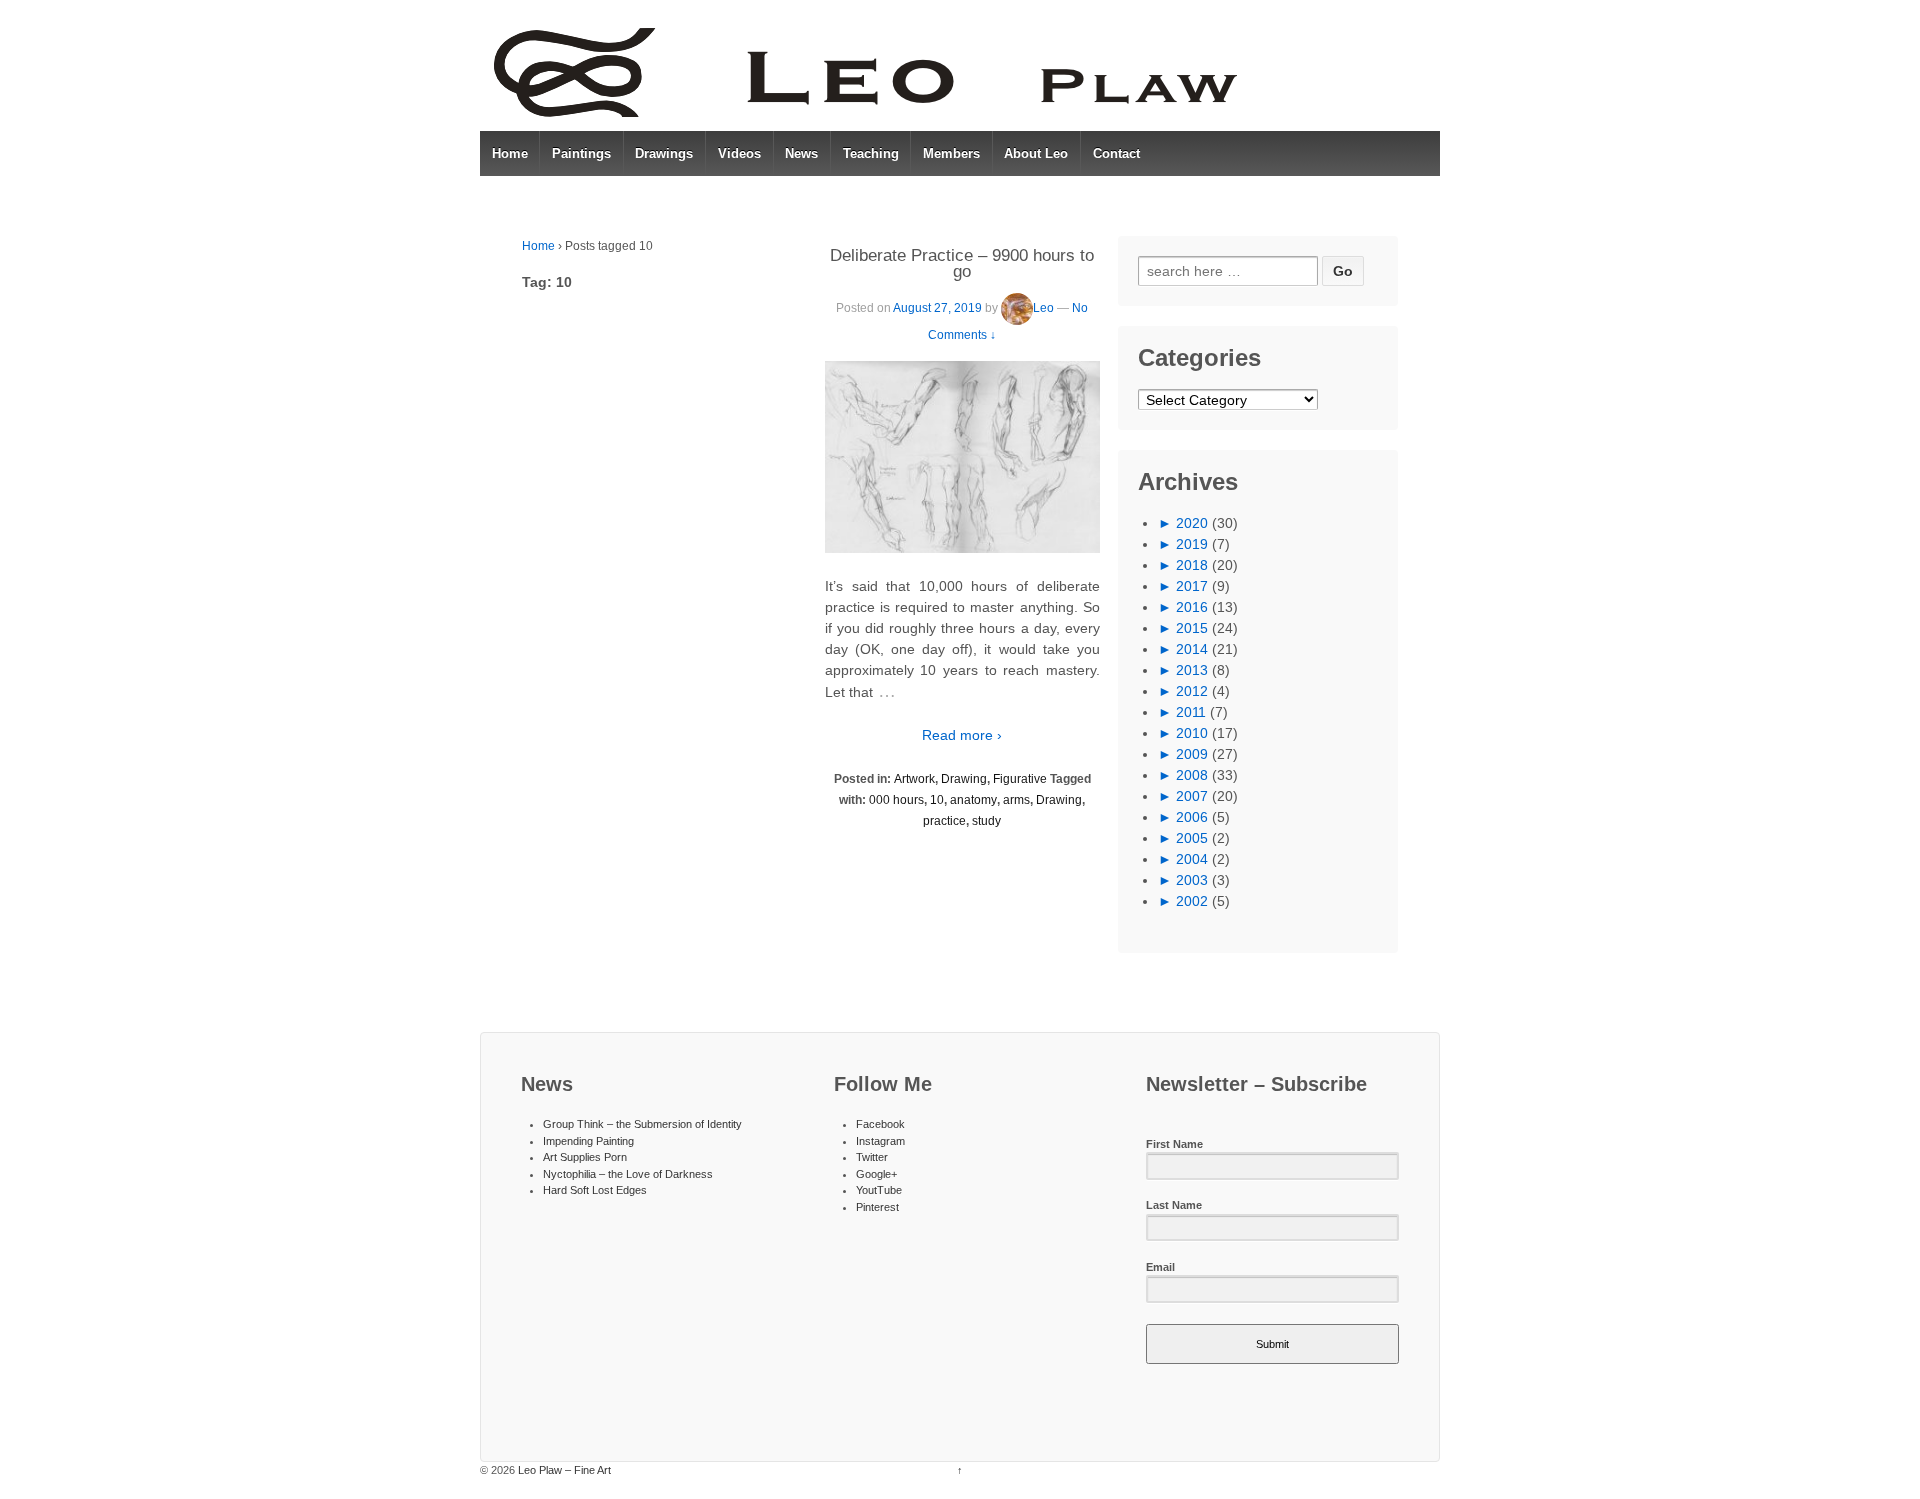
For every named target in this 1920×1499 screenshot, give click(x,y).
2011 (1191, 712)
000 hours (896, 800)
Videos (739, 153)
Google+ (876, 1174)
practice (944, 821)
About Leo (1036, 153)
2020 (1192, 523)
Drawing (964, 779)
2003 (1192, 880)
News (801, 153)
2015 (1192, 628)
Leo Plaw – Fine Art (563, 1470)
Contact (1116, 153)
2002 (1192, 901)
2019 (1192, 544)
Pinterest (877, 1207)
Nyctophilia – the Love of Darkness (628, 1174)
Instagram (880, 1141)
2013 (1192, 670)
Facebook (880, 1124)
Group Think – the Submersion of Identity (642, 1124)
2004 (1192, 859)
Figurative (1020, 779)
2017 (1192, 586)
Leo (1043, 308)
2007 (1192, 796)
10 (937, 800)
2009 (1192, 754)
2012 (1192, 691)
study (986, 821)
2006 (1192, 817)
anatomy (973, 800)
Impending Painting (588, 1141)
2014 (1192, 649)
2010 (1192, 733)
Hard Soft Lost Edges (595, 1190)
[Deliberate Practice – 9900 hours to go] (962, 457)
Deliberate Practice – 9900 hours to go (962, 264)
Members (951, 153)
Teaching (871, 153)
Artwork (914, 779)
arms (1016, 800)
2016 (1192, 607)
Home (510, 153)
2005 (1192, 838)
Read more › (962, 735)
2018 (1192, 565)
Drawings (664, 153)
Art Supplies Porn (585, 1157)
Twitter (872, 1157)
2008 (1192, 775)
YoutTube (879, 1190)
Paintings (581, 153)
